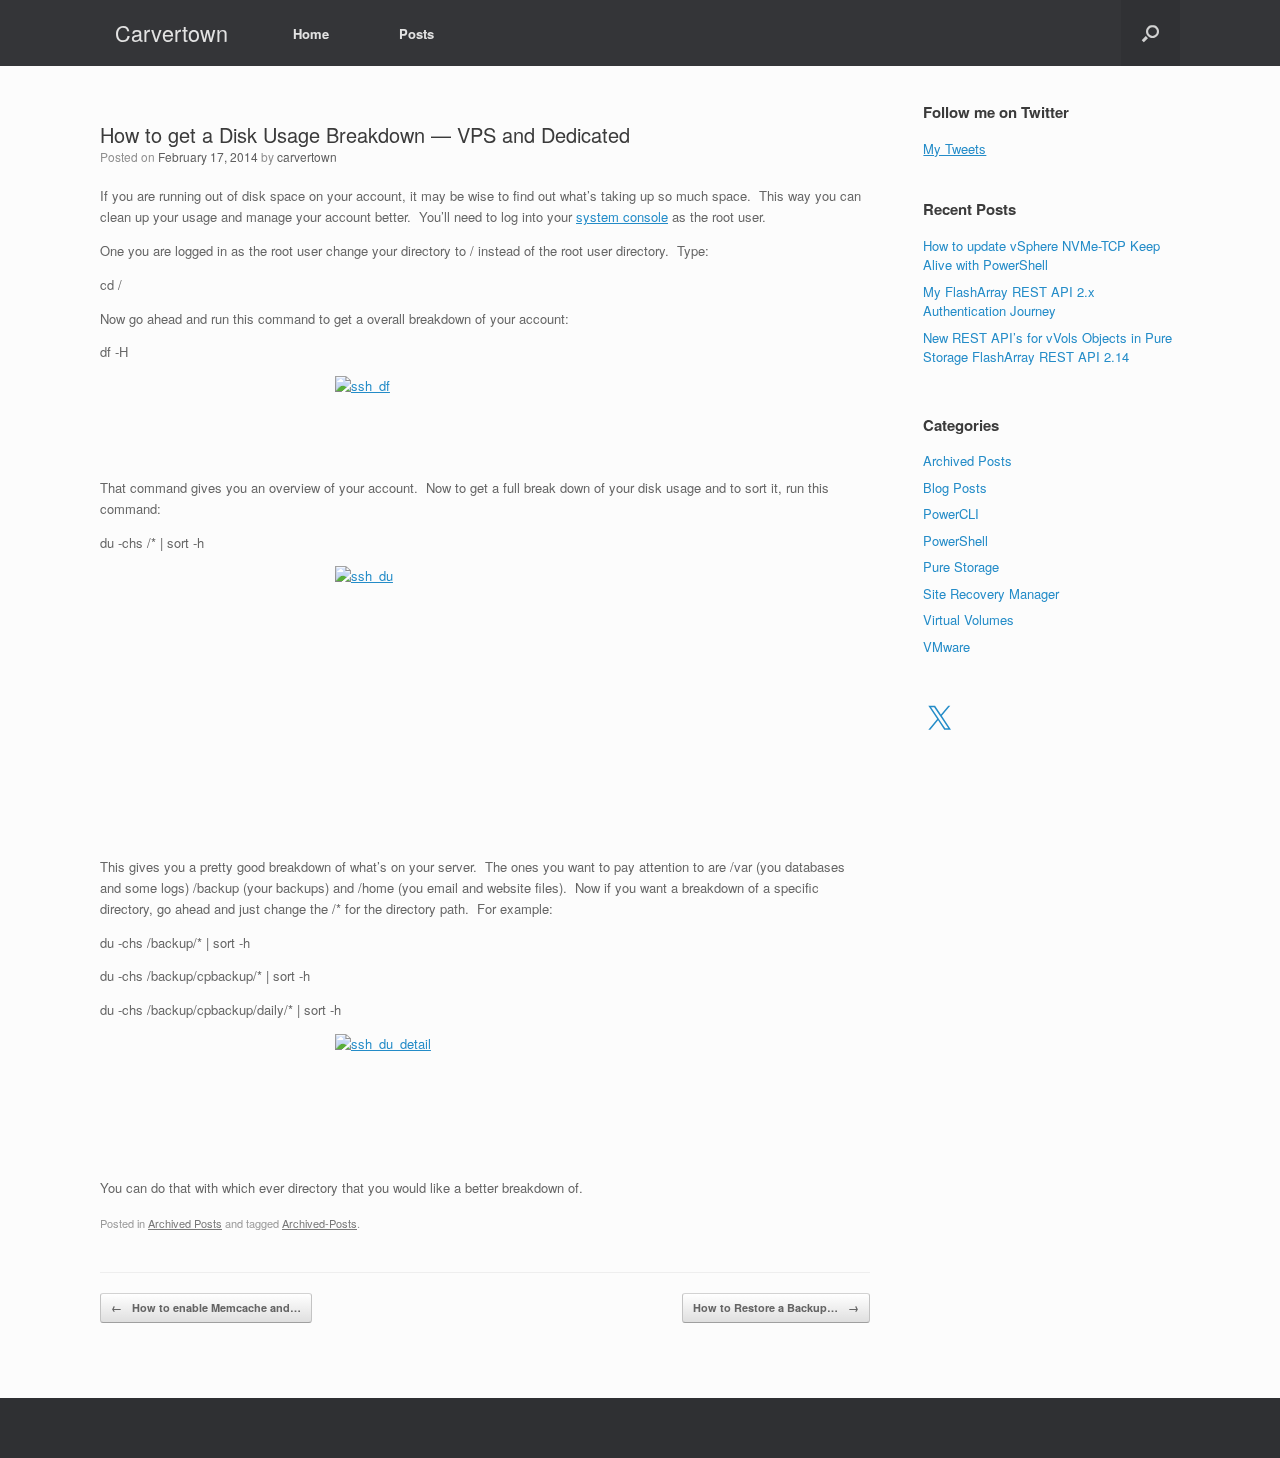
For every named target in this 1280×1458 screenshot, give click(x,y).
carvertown (307, 156)
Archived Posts (185, 1223)
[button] (1150, 33)
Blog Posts (955, 487)
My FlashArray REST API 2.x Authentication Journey (1009, 301)
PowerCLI (951, 513)
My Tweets (954, 148)
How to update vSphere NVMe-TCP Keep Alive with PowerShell (1041, 255)
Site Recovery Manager (991, 593)
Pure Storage (961, 566)
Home (311, 33)
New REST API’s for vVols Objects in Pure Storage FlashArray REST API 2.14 (1047, 347)
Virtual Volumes (968, 619)
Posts (416, 33)
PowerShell (955, 540)
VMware (946, 646)
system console (622, 216)
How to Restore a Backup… (776, 1307)
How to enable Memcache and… (206, 1307)
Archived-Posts (319, 1223)
